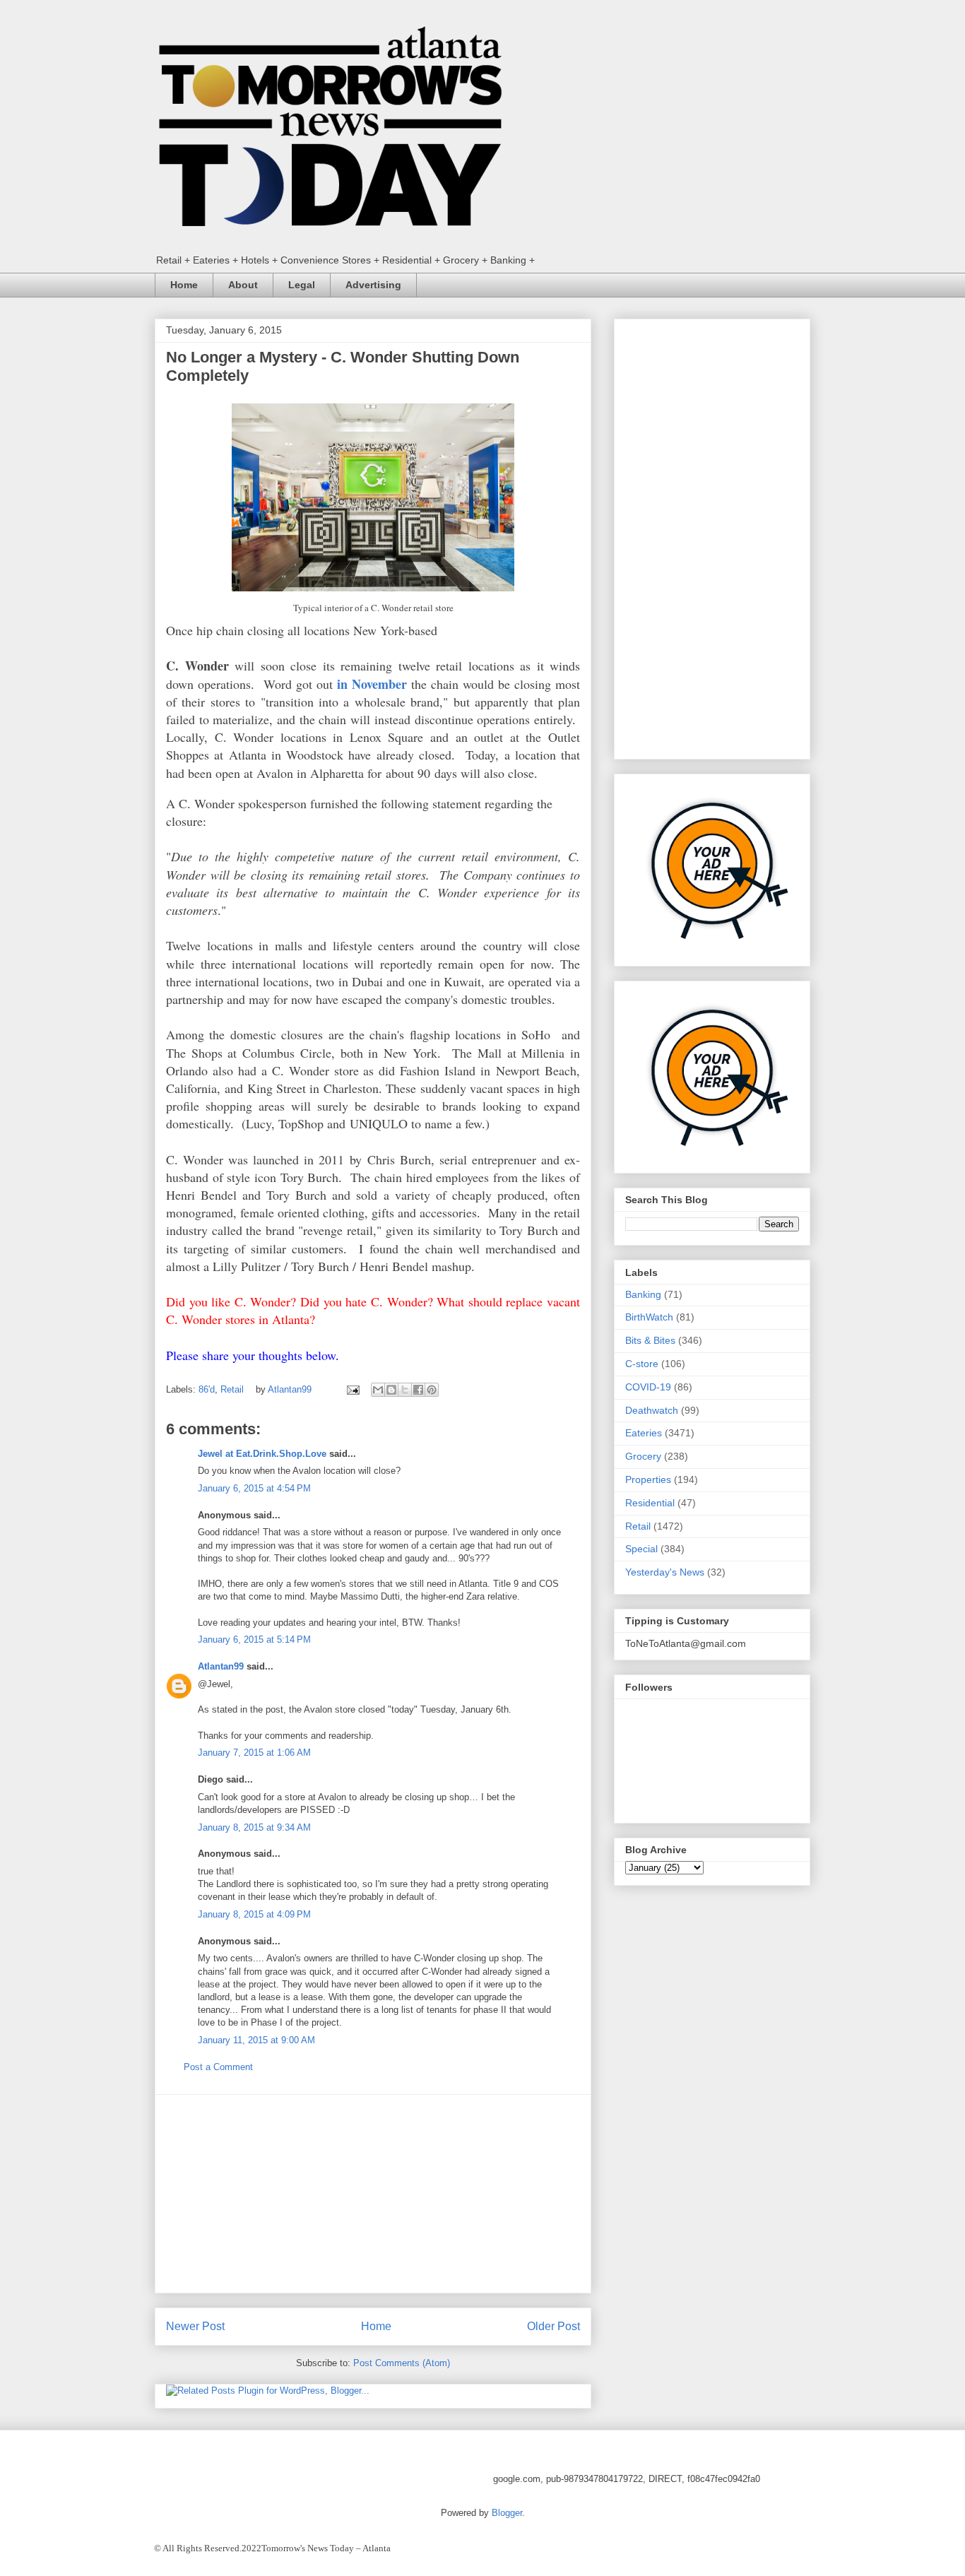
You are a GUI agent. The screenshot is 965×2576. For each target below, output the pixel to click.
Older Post (553, 2326)
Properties (648, 1479)
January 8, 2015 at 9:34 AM (254, 1827)
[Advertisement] (373, 2194)
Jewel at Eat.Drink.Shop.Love (262, 1454)
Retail (232, 1389)
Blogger (507, 2513)
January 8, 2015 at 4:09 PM (254, 1914)
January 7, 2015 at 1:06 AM (254, 1753)
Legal (302, 285)
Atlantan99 (291, 1389)
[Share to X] (405, 1390)
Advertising (373, 285)
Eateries (644, 1433)
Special (641, 1549)
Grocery (643, 1456)
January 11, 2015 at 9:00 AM (256, 2040)
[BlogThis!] (391, 1390)
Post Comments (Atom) (402, 2363)
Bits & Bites (650, 1340)
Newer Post (195, 2326)
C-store (642, 1364)
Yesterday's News (665, 1572)
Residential (650, 1503)
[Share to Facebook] (418, 1390)
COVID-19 (648, 1387)
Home (184, 285)
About (243, 285)
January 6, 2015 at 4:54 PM (254, 1488)
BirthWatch (649, 1317)
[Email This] (378, 1390)
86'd (207, 1389)
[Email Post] (352, 1389)
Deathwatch (652, 1410)
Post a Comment (218, 2067)
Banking (643, 1294)
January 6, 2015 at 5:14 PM (254, 1639)
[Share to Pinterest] (432, 1390)
